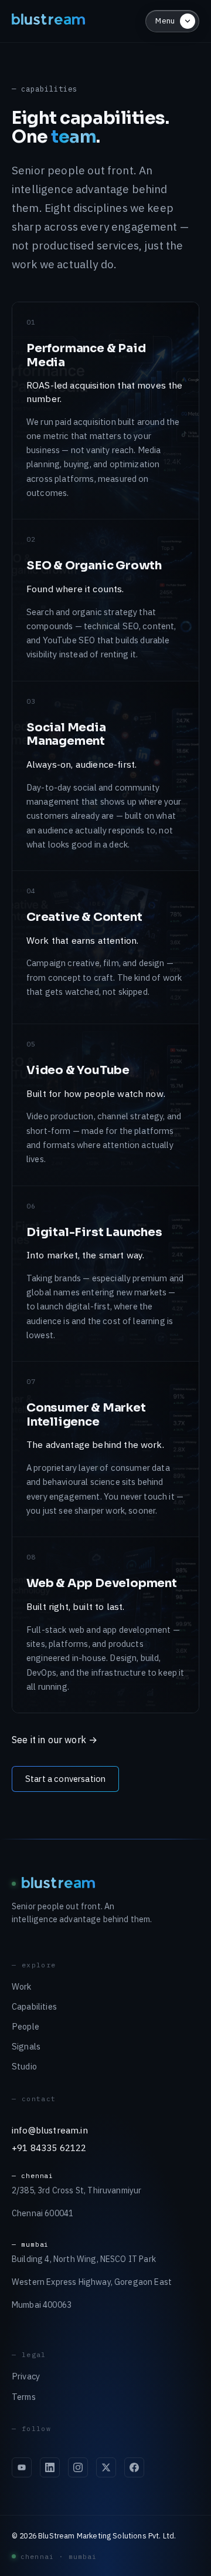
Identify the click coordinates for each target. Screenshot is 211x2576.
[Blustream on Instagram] (78, 2467)
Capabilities (34, 2006)
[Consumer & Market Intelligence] (105, 1449)
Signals (26, 2046)
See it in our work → (55, 1740)
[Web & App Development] (105, 1625)
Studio (24, 2066)
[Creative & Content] (105, 947)
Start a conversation (65, 1779)
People (25, 2026)
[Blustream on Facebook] (134, 2467)
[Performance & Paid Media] (105, 411)
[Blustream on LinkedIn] (50, 2467)
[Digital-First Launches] (105, 1274)
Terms (24, 2397)
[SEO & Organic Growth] (105, 600)
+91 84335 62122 (49, 2148)
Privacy (26, 2376)
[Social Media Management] (105, 776)
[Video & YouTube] (105, 1105)
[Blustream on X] (106, 2467)
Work (22, 1986)
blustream (49, 21)
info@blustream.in (50, 2130)
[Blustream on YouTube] (22, 2467)
